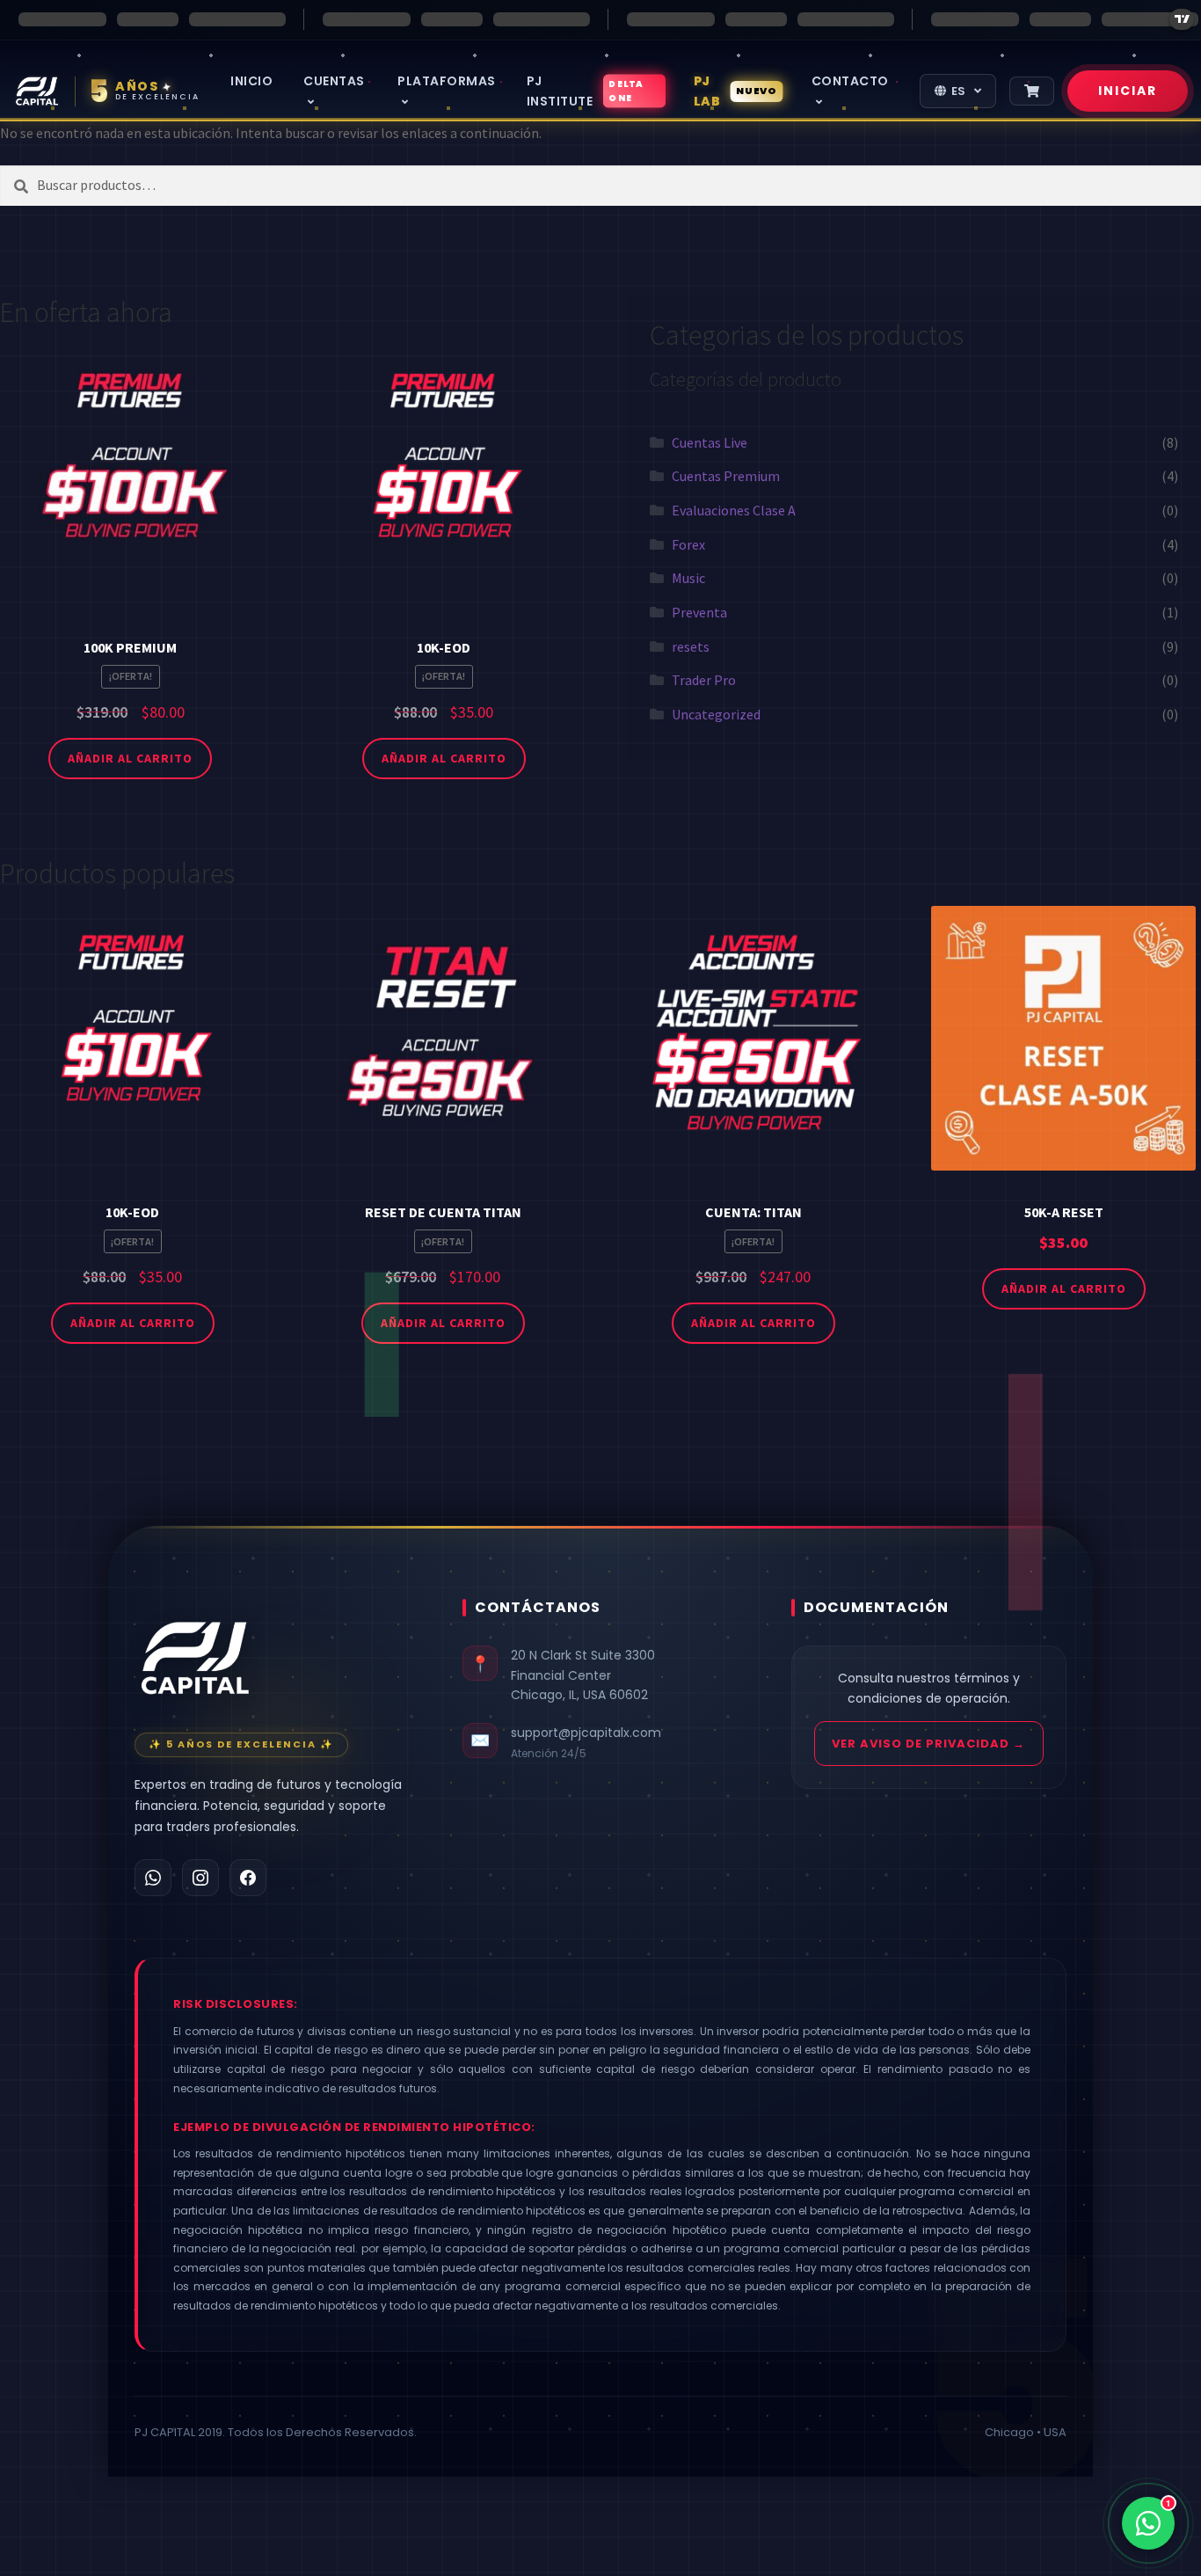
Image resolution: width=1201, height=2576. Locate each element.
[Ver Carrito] (1032, 91)
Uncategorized (716, 714)
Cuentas (334, 81)
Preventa (699, 612)
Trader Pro (704, 680)
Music (688, 578)
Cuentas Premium (726, 476)
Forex (688, 544)
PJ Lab (735, 91)
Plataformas (447, 81)
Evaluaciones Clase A (734, 510)
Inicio (251, 81)
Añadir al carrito (130, 758)
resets (691, 646)
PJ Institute (585, 91)
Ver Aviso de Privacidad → (928, 1744)
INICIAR (1128, 91)
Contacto (850, 81)
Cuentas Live (710, 442)
